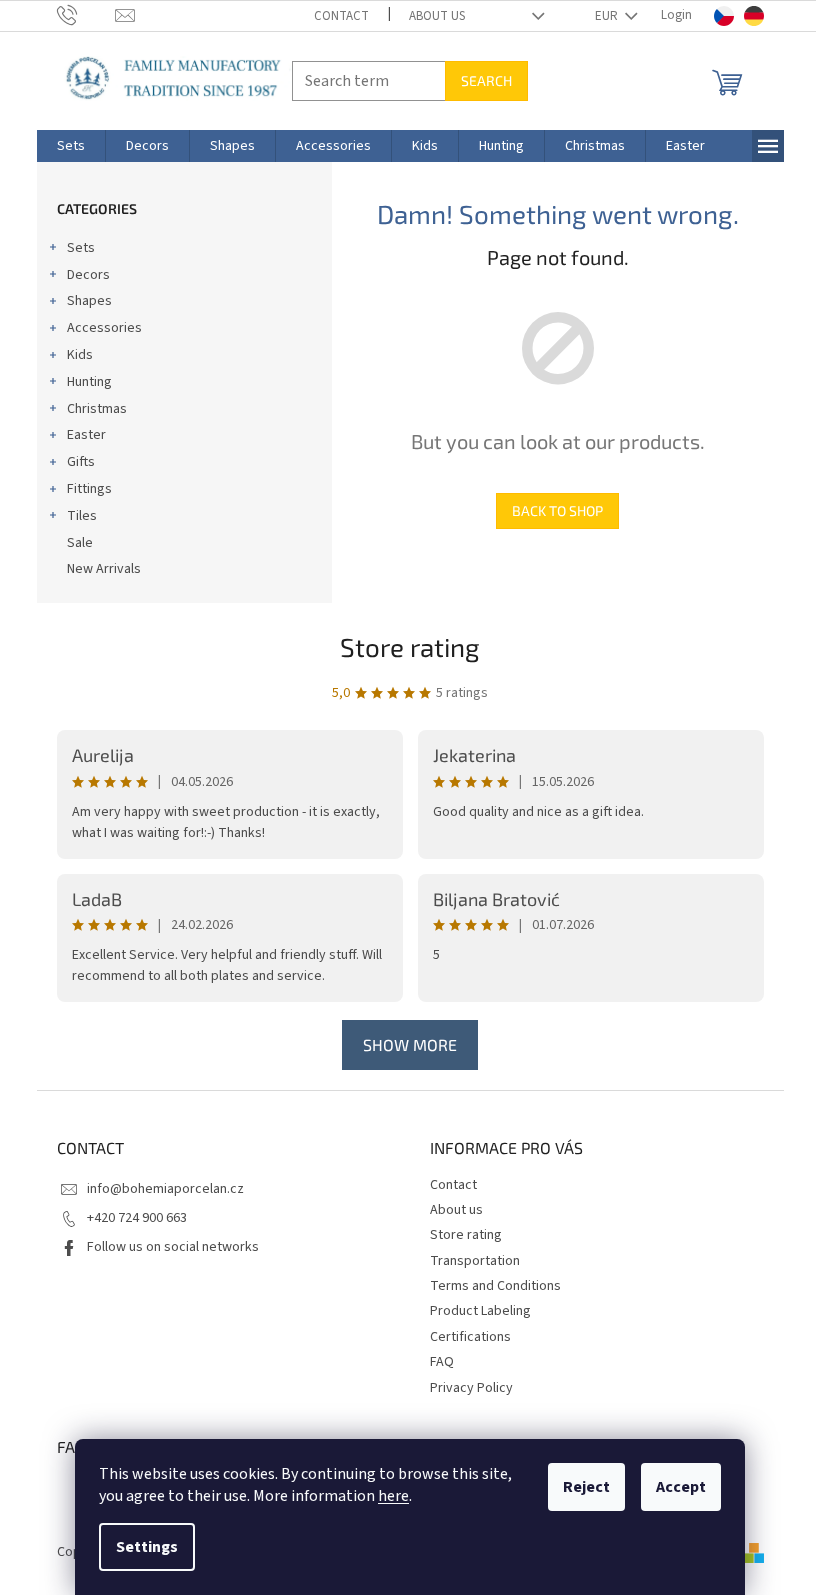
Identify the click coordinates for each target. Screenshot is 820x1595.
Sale (80, 543)
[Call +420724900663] (86, 15)
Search (486, 80)
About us (437, 16)
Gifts (81, 462)
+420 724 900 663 (137, 1218)
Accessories (104, 328)
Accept (681, 1487)
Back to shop (557, 510)
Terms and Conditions (495, 1286)
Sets (81, 248)
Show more (410, 1044)
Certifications (470, 1337)
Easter (86, 435)
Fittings (89, 489)
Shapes (89, 301)
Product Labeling (480, 1311)
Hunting (89, 382)
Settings (147, 1547)
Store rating (410, 646)
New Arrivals (104, 569)
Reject (586, 1487)
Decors (88, 275)
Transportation (475, 1261)
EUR (608, 16)
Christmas (97, 409)
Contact (341, 16)
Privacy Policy (471, 1388)
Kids (80, 355)
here (393, 1496)
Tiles (82, 516)
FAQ (442, 1362)
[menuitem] (71, 146)
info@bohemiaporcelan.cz (165, 1189)
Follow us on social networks (173, 1247)
